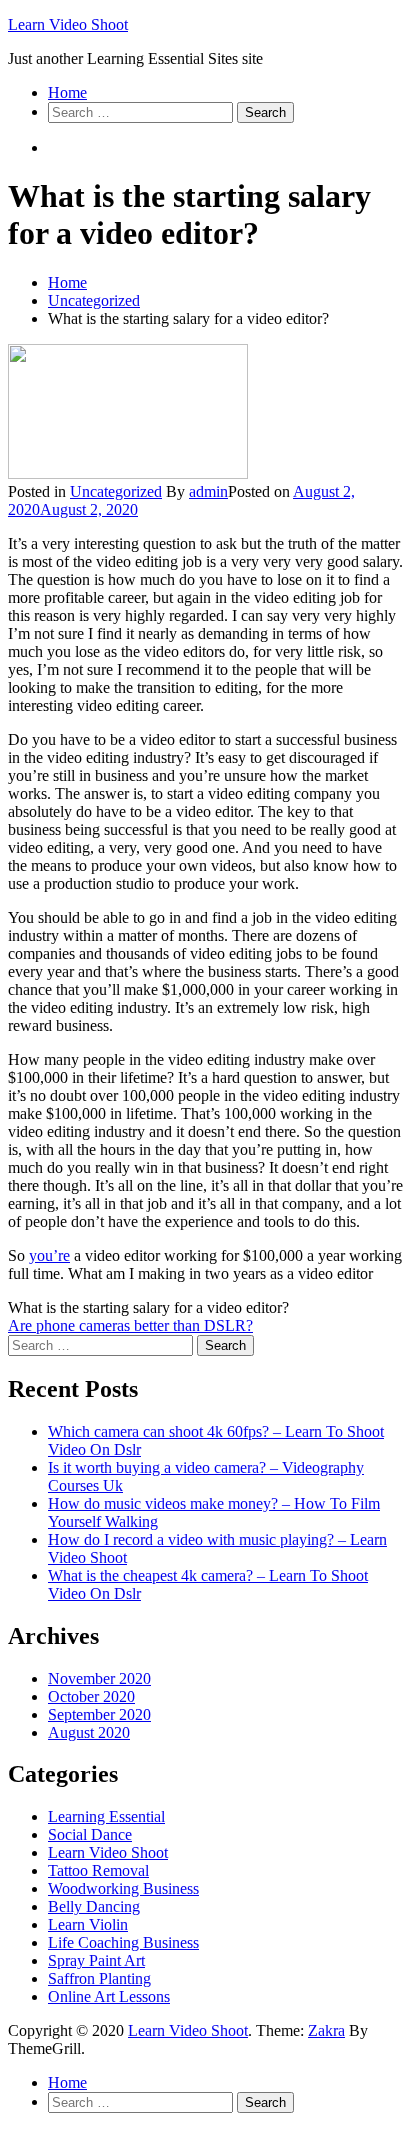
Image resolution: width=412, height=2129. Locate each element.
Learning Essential (106, 1816)
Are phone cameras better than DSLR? (130, 1325)
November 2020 (99, 1678)
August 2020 (89, 1732)
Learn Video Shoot (68, 24)
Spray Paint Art (96, 1960)
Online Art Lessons (109, 1996)
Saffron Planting (99, 1978)
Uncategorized (116, 491)
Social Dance (90, 1834)
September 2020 (99, 1714)
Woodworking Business (123, 1888)
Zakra (326, 2030)
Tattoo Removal (98, 1870)
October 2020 (91, 1696)
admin (208, 491)
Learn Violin (88, 1924)
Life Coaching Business (123, 1942)
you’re (49, 1255)
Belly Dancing (94, 1906)
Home (67, 92)
